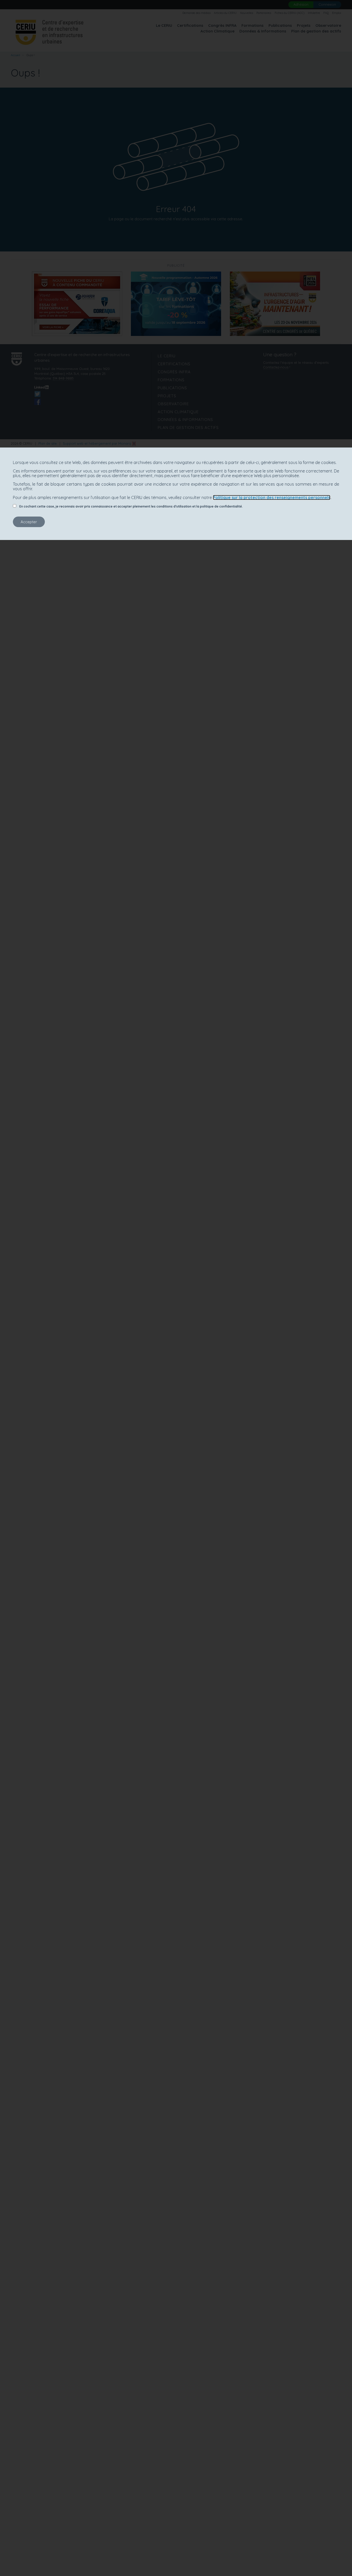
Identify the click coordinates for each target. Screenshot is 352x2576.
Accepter (29, 522)
